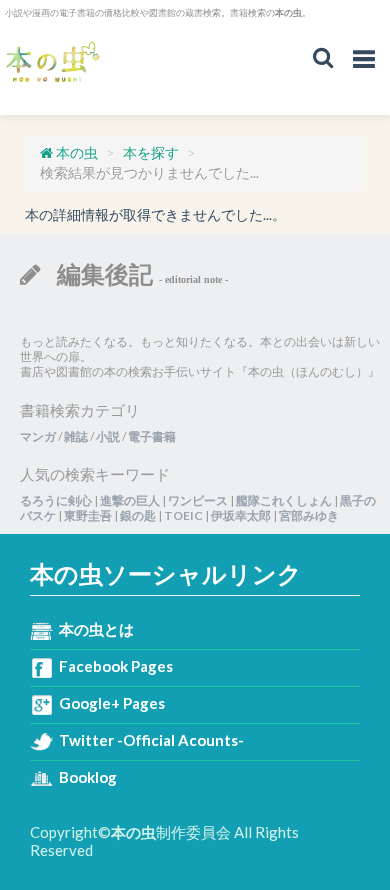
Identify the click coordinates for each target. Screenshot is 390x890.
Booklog (88, 777)
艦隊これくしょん (284, 500)
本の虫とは (96, 629)
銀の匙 (138, 515)
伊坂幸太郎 (241, 515)
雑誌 (76, 436)
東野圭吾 (88, 515)
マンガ (38, 436)
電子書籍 (152, 436)
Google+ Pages (112, 703)
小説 (108, 436)
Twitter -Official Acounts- (151, 740)
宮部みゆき (309, 515)
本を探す (151, 152)
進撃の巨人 (130, 500)
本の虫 (100, 62)
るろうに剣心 (56, 500)
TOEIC (183, 515)
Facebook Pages (116, 666)
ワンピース (198, 500)
